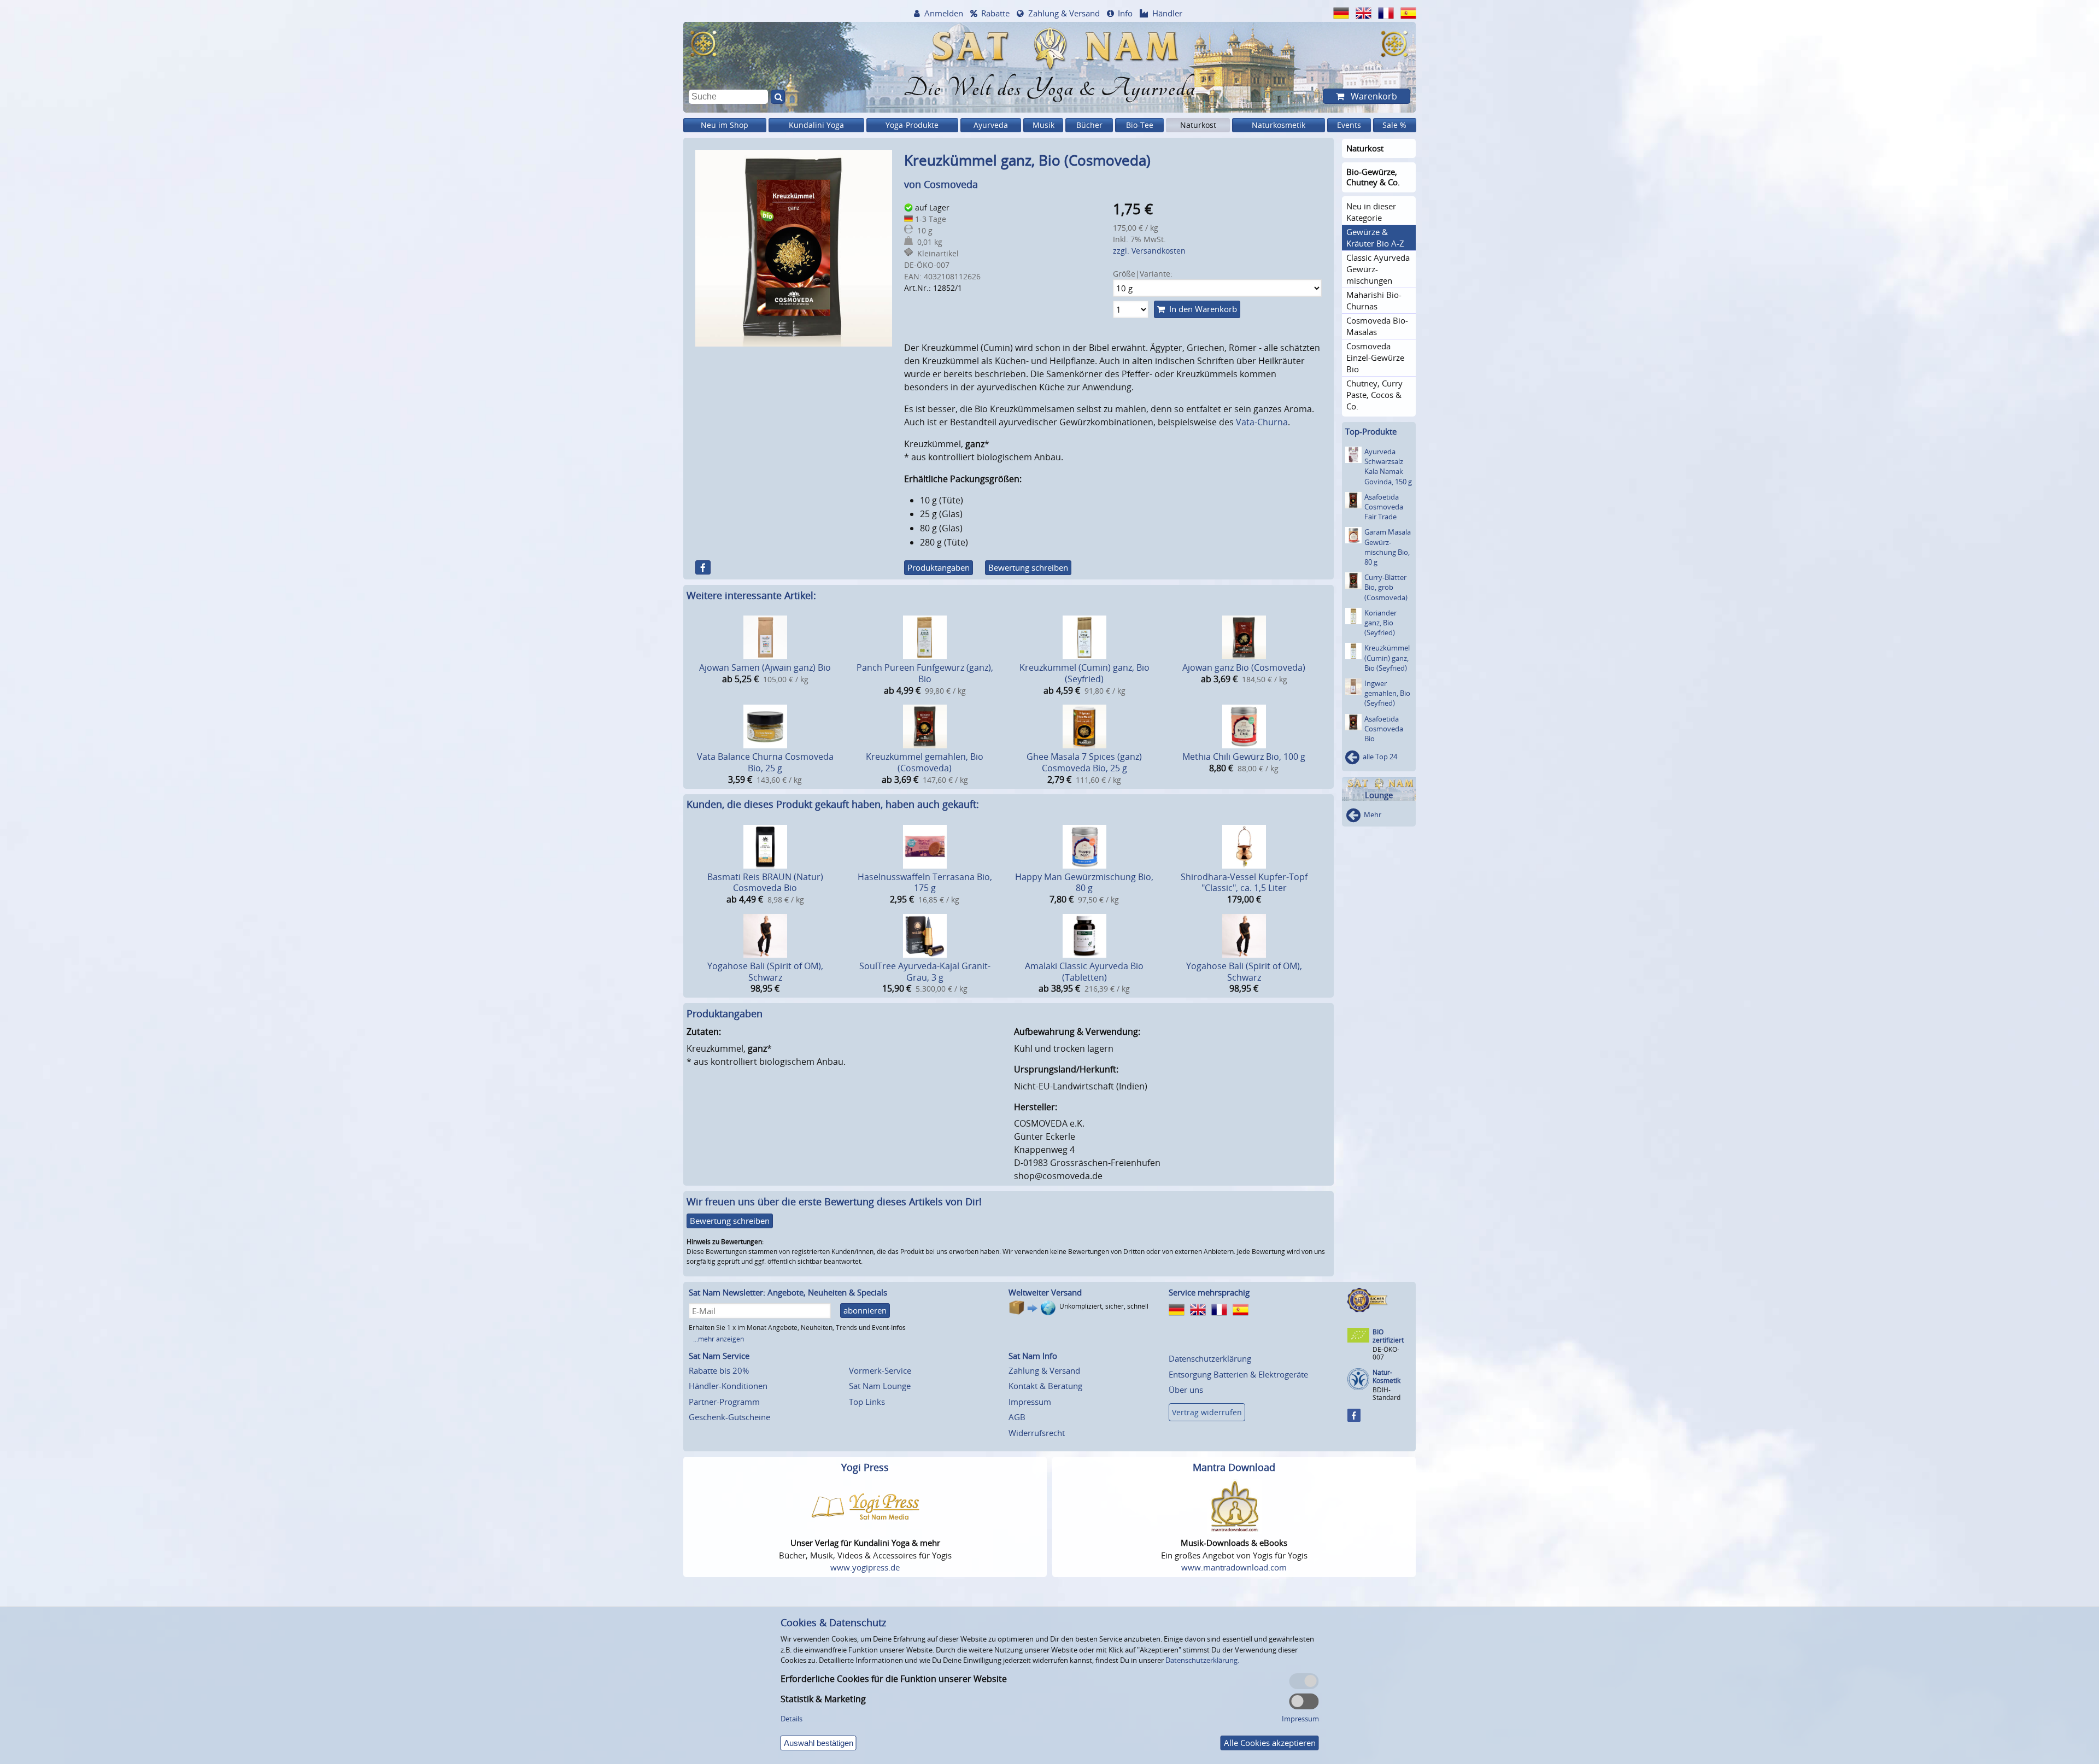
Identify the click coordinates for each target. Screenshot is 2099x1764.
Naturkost (1198, 125)
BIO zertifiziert (1388, 1336)
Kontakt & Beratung (1045, 1386)
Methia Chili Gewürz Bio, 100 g (1244, 757)
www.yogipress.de (865, 1567)
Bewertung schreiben (1028, 567)
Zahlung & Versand (1064, 13)
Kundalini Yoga (816, 125)
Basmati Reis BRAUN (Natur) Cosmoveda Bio (765, 883)
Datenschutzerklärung (1210, 1358)
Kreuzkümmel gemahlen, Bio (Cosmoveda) (925, 762)
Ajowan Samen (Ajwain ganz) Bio (765, 667)
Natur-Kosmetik (1386, 1377)
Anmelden (944, 13)
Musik (1043, 125)
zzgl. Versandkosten (1149, 251)
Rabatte (995, 13)
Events (1349, 125)
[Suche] (778, 97)
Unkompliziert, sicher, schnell (1104, 1306)
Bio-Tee (1140, 125)
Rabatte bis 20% (719, 1370)
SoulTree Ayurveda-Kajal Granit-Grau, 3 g (925, 972)
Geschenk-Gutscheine (729, 1417)
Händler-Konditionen (728, 1386)
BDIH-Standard (1386, 1394)
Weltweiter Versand (1045, 1292)
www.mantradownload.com (1234, 1567)
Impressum (1030, 1402)
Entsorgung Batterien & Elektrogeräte (1238, 1374)
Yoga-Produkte (912, 125)
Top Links (867, 1402)
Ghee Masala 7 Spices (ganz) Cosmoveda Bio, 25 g (1084, 762)
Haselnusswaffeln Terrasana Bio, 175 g (925, 883)
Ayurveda (991, 125)
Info (1125, 13)
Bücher (1089, 125)
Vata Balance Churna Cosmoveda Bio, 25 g (765, 762)
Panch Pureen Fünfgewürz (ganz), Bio (925, 673)
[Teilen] (703, 567)
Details (791, 1719)
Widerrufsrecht (1037, 1433)
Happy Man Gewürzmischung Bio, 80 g (1084, 883)
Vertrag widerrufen (1207, 1412)
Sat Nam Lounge (880, 1386)
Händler (1167, 13)
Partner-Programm (724, 1402)
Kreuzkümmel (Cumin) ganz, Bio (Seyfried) (1084, 673)
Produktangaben (939, 567)
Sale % (1394, 125)
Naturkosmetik (1279, 125)
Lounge (1379, 795)
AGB (1017, 1417)
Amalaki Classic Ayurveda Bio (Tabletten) (1084, 972)
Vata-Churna (1262, 422)
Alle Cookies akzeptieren (1270, 1743)
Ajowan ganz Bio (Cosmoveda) (1244, 667)
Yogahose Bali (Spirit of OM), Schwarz (765, 972)
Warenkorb (1373, 96)
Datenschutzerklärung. (1202, 1660)
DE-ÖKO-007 (1386, 1353)
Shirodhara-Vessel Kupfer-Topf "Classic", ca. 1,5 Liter (1244, 883)
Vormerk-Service (880, 1370)
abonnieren (865, 1310)
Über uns (1186, 1390)
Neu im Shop (725, 125)
